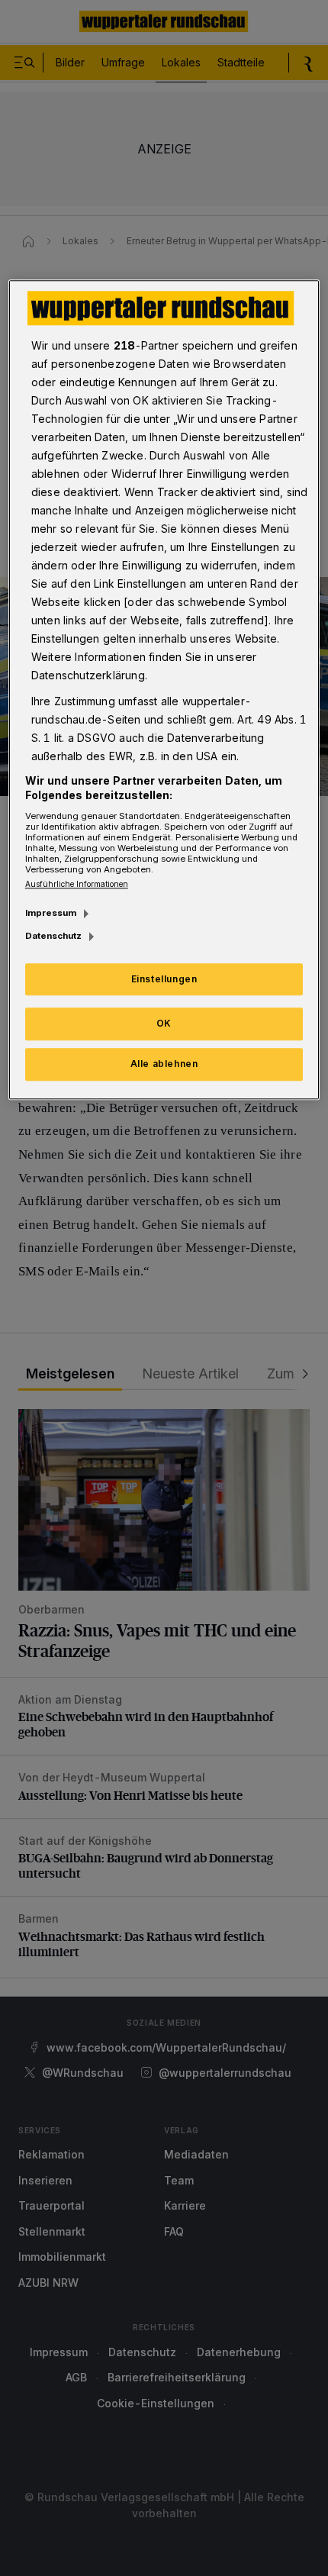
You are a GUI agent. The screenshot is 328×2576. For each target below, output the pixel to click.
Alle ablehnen (164, 1064)
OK (164, 1024)
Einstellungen (164, 979)
